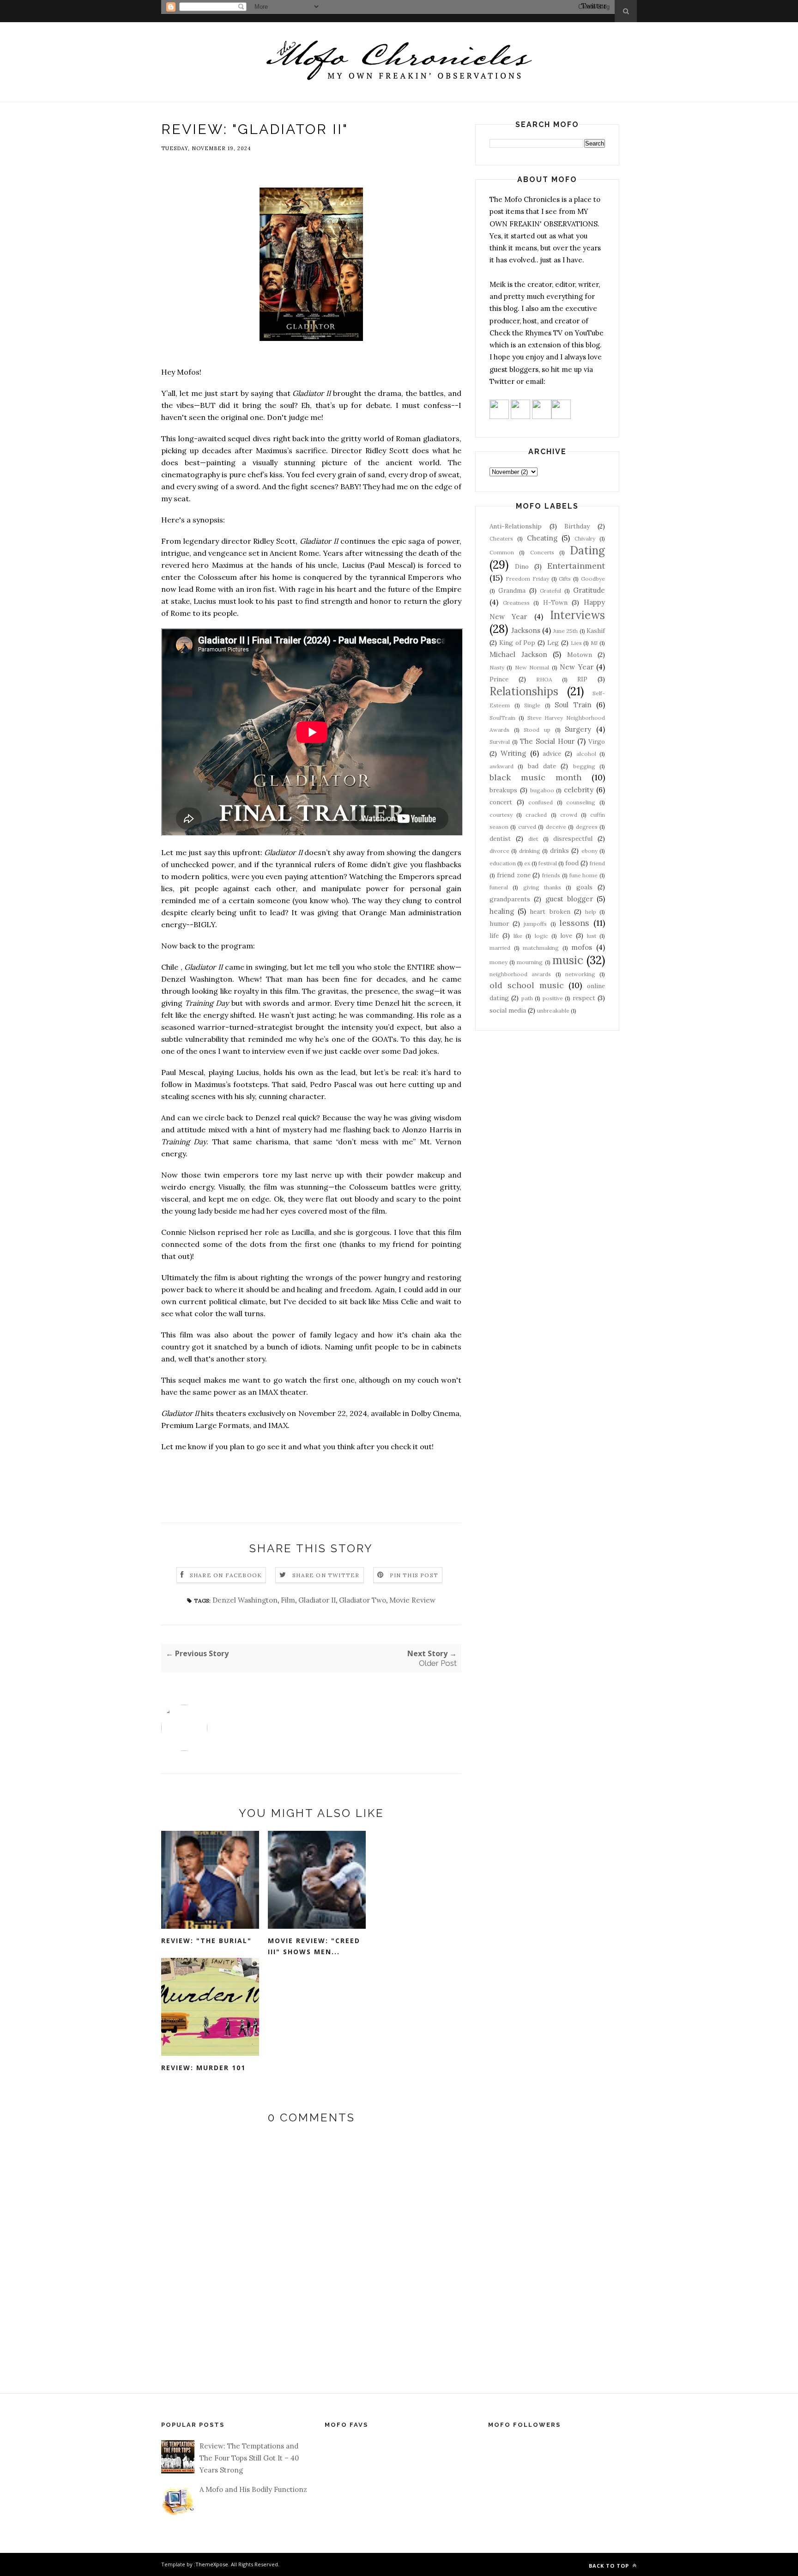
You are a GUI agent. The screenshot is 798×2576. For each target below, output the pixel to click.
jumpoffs (535, 924)
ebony (589, 851)
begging (584, 766)
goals (584, 887)
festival (548, 863)
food (572, 863)
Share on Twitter (326, 1575)
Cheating (542, 538)
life (494, 936)
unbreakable (553, 1011)
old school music (527, 985)
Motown (580, 655)
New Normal (532, 667)
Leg (553, 643)
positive (553, 998)
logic (541, 936)
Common (502, 552)
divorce (499, 851)
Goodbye (593, 579)
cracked (536, 815)
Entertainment (576, 566)
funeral (499, 887)
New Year (576, 667)
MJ (594, 643)
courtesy (501, 815)
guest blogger (569, 899)
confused (541, 802)
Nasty (497, 667)
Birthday (577, 526)
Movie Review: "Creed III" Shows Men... (314, 1946)
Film (288, 1600)
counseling (581, 802)
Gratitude (589, 590)
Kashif (596, 631)
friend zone (514, 875)
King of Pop (517, 643)
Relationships (524, 691)
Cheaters (501, 538)
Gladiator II (317, 1600)
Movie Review (412, 1600)
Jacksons (526, 630)
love (566, 936)
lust (592, 936)
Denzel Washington (245, 1600)
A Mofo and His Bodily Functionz (253, 2489)
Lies (576, 643)
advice (552, 753)
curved (527, 827)
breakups (503, 790)
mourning (530, 962)
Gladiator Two (363, 1600)
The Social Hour (547, 741)
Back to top (610, 2566)
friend (597, 863)
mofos (582, 947)
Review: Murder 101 (203, 2068)
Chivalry (585, 538)
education (503, 863)
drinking (530, 851)
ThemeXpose (212, 2564)
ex (527, 863)
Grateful (550, 591)
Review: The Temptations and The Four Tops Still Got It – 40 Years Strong (249, 2458)
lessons (574, 923)
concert (501, 802)
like (518, 936)
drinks (559, 851)
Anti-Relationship (516, 526)
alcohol (586, 754)
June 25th (566, 631)
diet (533, 839)
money (499, 962)
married (500, 948)
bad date (542, 766)
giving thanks (542, 887)
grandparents (510, 899)
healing (502, 911)
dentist (500, 838)
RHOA (544, 679)
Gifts (565, 579)
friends (551, 875)
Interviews (577, 615)
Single (532, 705)
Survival (500, 742)
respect (584, 998)
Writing (513, 753)
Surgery (578, 729)
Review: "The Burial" (206, 1941)
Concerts (542, 552)
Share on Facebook (226, 1575)
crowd (569, 815)
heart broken (550, 911)
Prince (499, 679)
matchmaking (541, 948)
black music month (535, 777)
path (527, 998)
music (568, 960)
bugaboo (542, 790)
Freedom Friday (527, 579)
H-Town (555, 602)
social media (508, 1010)
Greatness (516, 603)
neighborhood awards (520, 974)
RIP (582, 679)
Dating (587, 550)
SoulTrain (502, 718)
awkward (502, 766)
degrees (587, 827)
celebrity (579, 790)
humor (499, 923)
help (591, 912)
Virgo (597, 741)
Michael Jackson (518, 654)
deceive (556, 827)
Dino (522, 566)
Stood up (537, 730)
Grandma (512, 590)
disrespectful (573, 838)
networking (580, 974)
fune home (584, 875)
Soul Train (573, 705)
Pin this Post (414, 1575)
